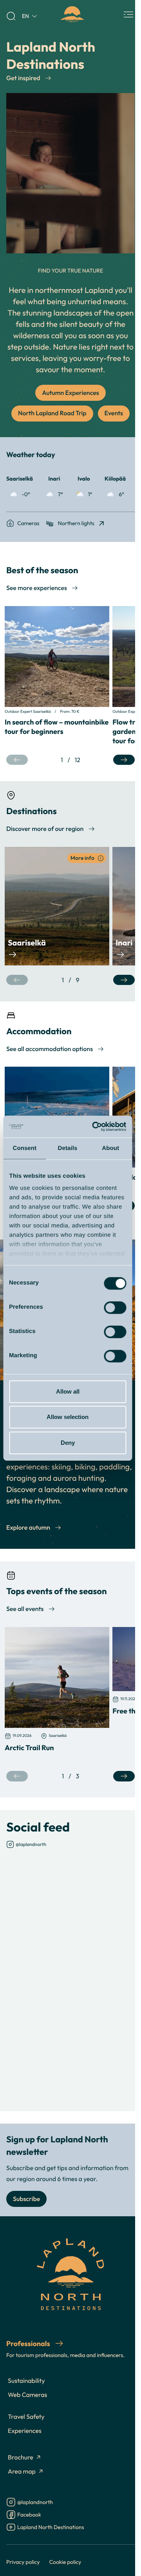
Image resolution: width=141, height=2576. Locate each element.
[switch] (115, 1308)
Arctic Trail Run (29, 1747)
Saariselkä (27, 943)
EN (25, 16)
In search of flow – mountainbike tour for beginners (57, 727)
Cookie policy (65, 2562)
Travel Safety (26, 2417)
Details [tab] (68, 1148)
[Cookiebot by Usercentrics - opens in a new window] (95, 1127)
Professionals (29, 2343)
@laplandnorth (31, 1844)
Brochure (21, 2458)
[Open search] (11, 16)
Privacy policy (23, 2562)
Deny (68, 1443)
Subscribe (26, 2199)
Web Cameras (27, 2395)
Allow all (68, 1391)
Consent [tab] (24, 1148)
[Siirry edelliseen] (17, 760)
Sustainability (26, 2381)
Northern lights (76, 523)
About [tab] (110, 1148)
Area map (22, 2472)
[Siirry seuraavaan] (124, 760)
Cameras (28, 523)
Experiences (25, 2431)
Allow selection (68, 1417)
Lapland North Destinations (51, 2528)
